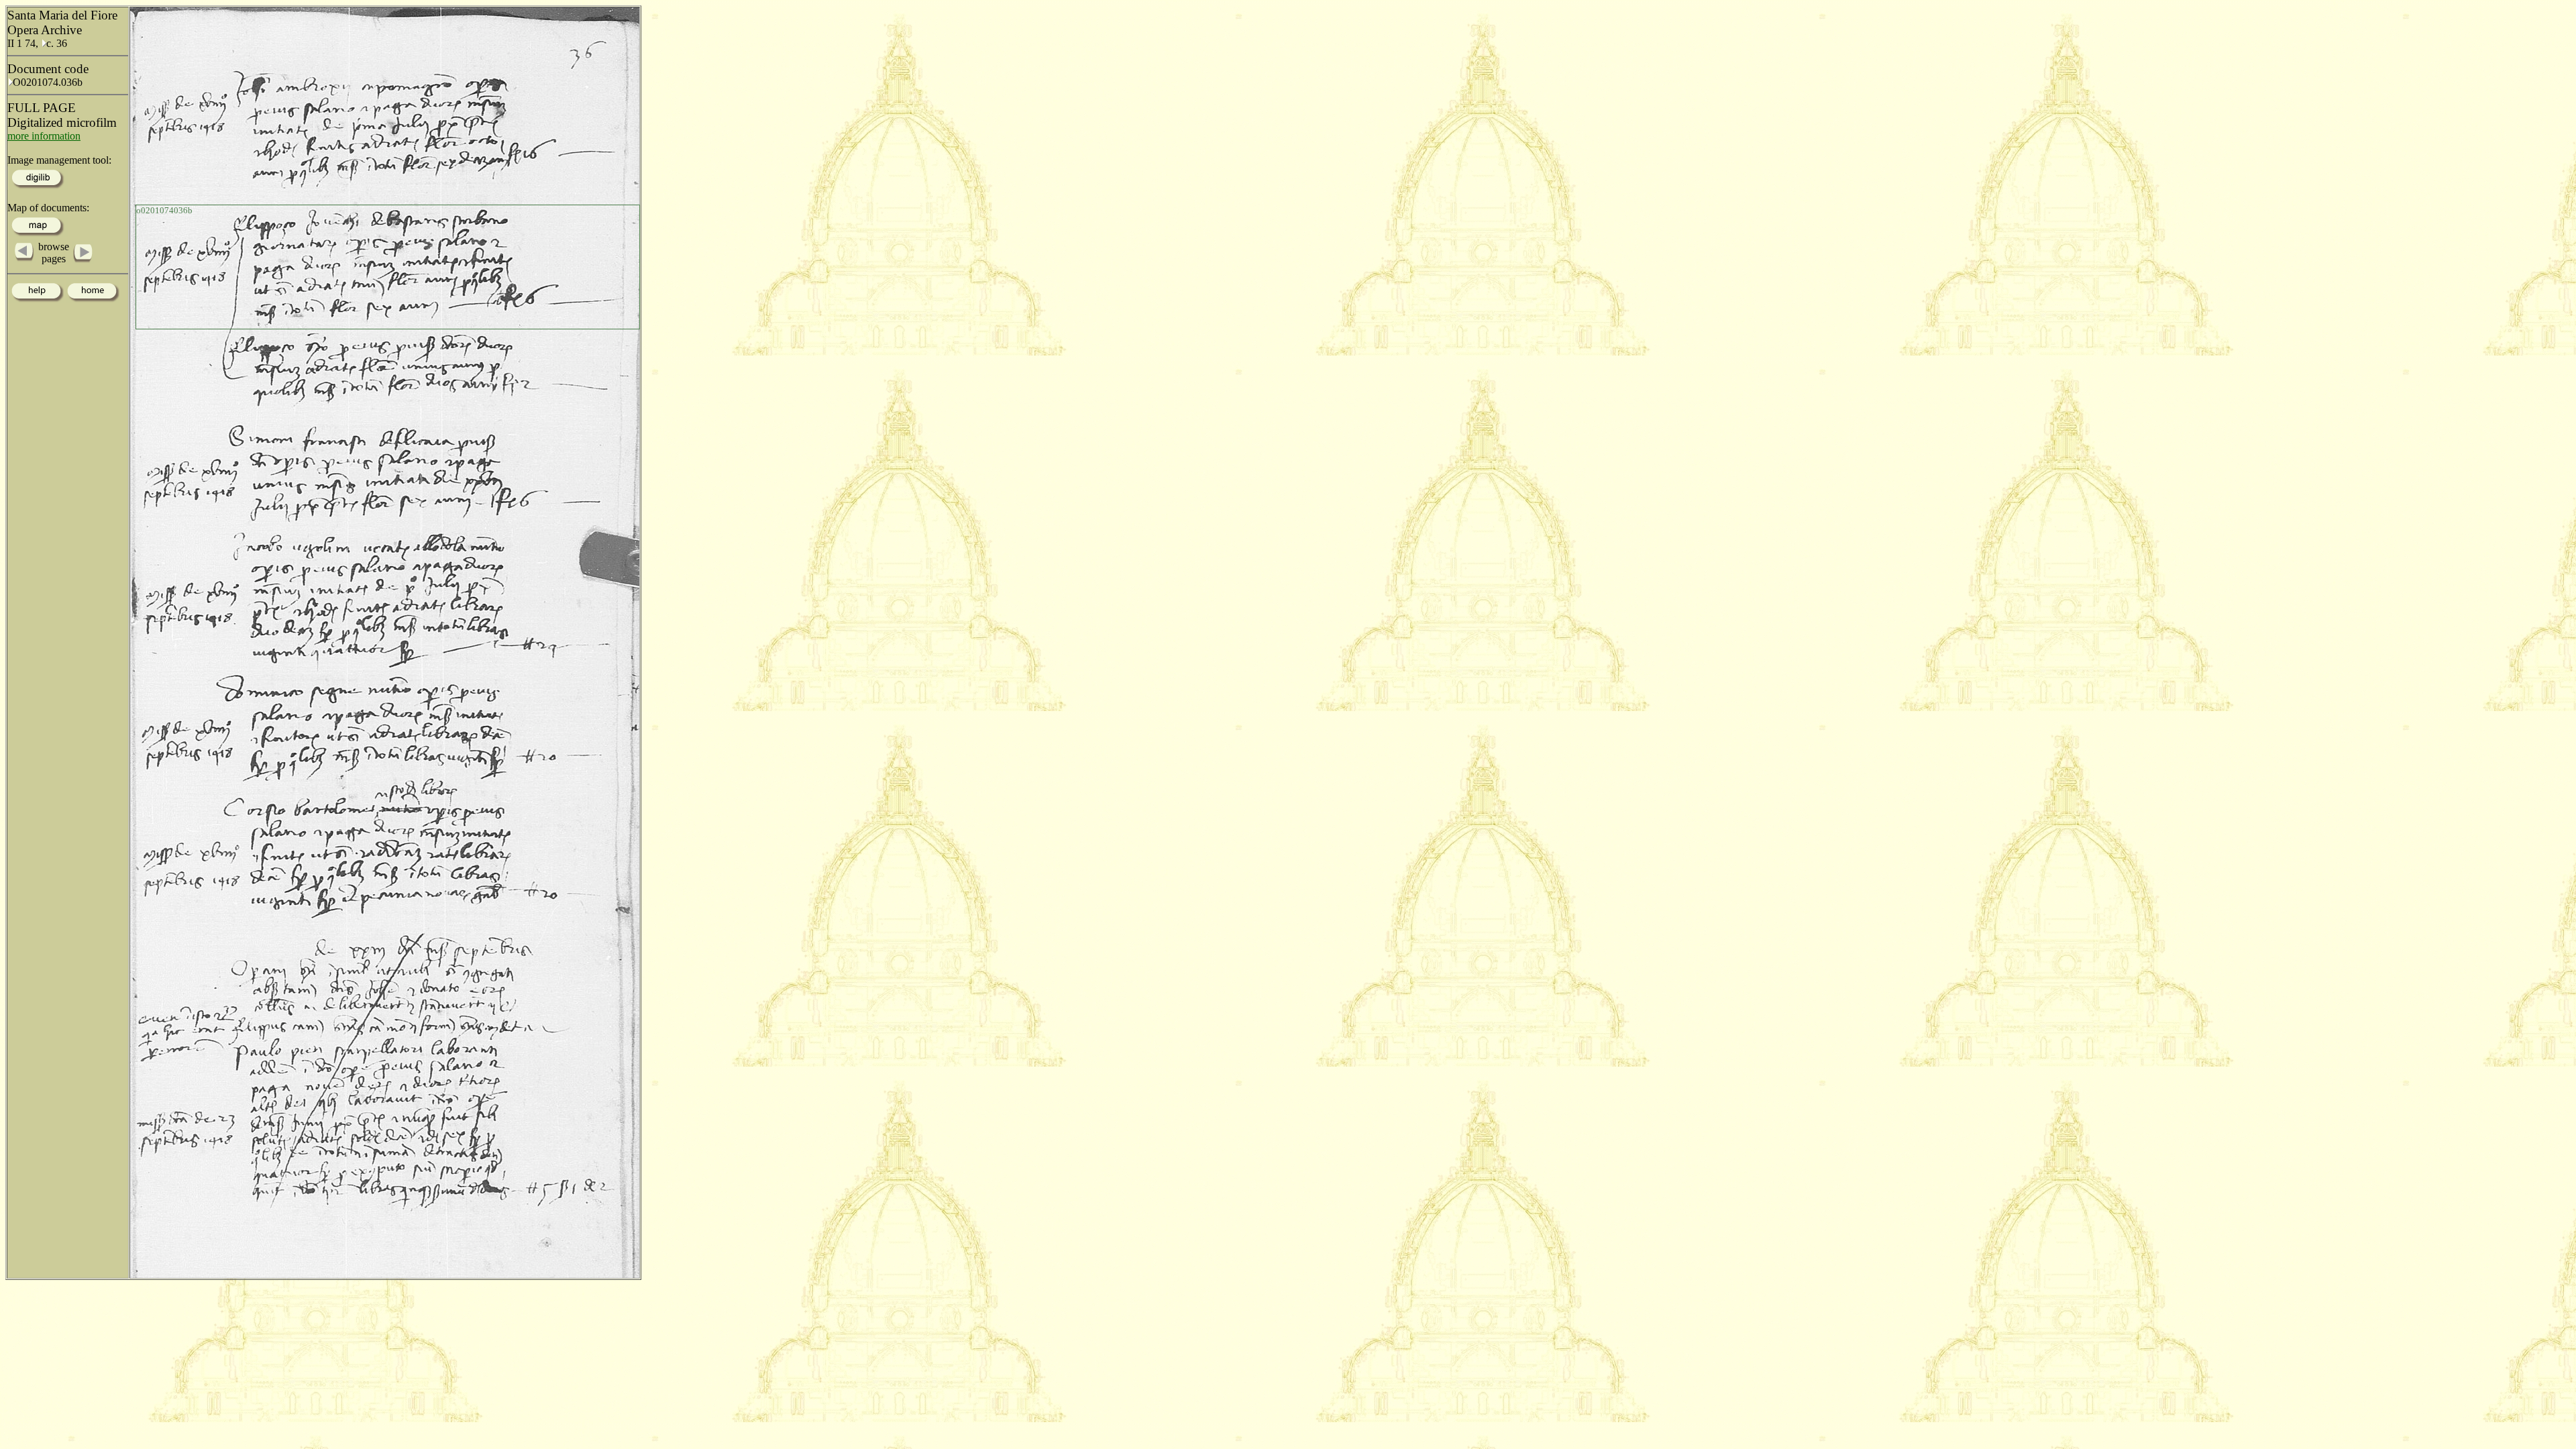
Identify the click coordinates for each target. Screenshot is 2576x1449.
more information (44, 136)
